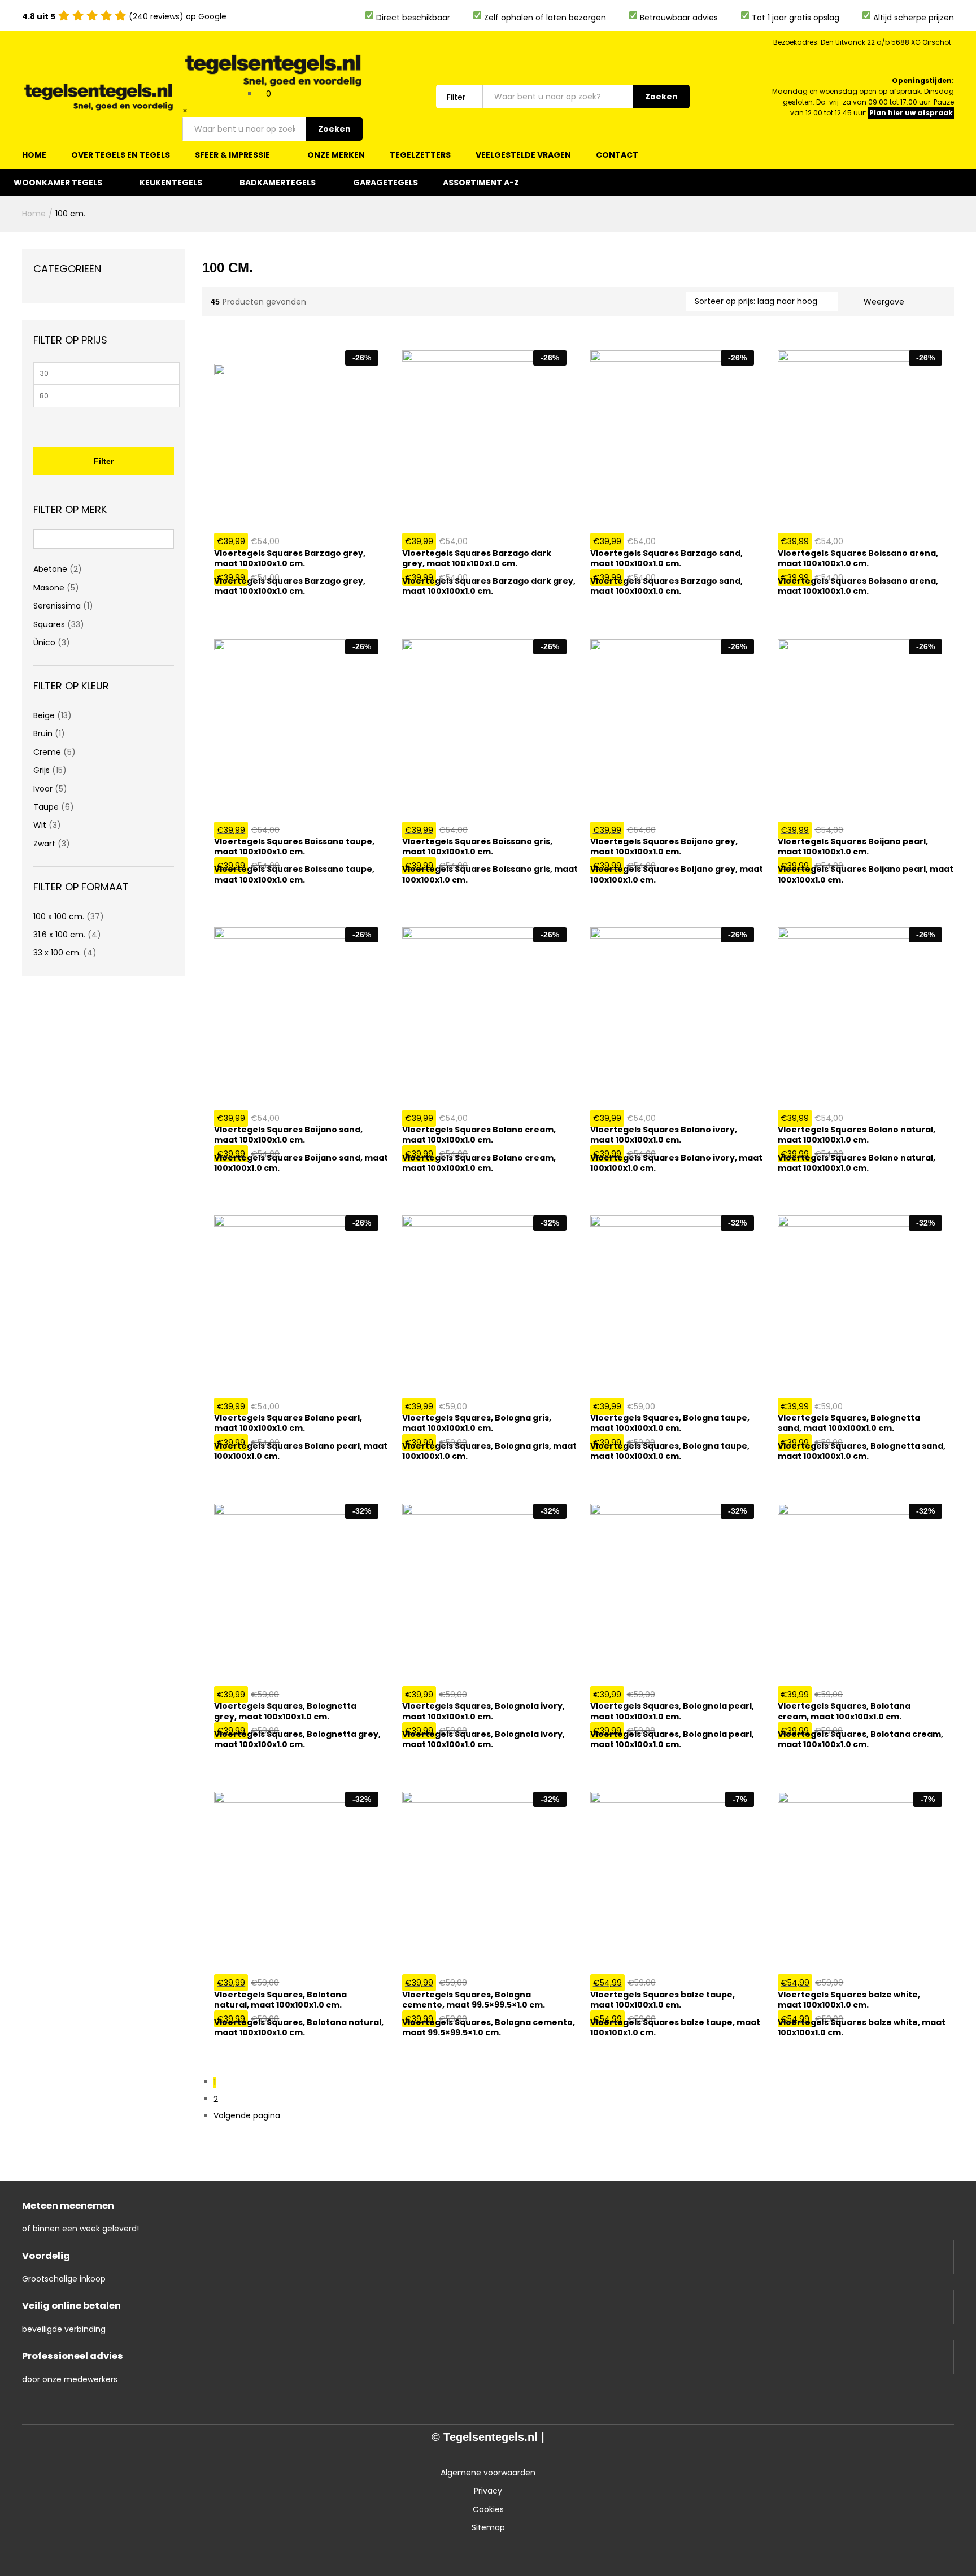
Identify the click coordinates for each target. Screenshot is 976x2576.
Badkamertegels (278, 183)
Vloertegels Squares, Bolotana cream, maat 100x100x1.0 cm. (860, 1739)
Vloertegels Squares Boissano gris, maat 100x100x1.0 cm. (490, 874)
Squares (49, 624)
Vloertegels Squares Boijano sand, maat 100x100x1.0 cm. (301, 1163)
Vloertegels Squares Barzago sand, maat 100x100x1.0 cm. (666, 586)
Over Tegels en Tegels (121, 155)
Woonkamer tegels (58, 183)
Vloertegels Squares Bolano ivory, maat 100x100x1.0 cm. (676, 1163)
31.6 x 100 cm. (59, 935)
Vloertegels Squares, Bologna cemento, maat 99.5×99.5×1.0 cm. (489, 2027)
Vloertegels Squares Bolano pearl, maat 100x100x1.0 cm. (301, 1451)
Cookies (488, 2509)
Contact (617, 155)
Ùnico (44, 642)
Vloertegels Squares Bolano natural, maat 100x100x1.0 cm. (857, 1163)
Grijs (42, 770)
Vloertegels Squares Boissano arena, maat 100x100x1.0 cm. (858, 586)
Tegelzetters (420, 155)
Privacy (488, 2491)
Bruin (43, 733)
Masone (49, 588)
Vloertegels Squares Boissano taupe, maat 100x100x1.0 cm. (294, 874)
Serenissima (57, 606)
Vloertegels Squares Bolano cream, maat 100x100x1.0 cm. (479, 1163)
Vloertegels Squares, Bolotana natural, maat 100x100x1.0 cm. (299, 2027)
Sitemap (488, 2527)
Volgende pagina (247, 2115)
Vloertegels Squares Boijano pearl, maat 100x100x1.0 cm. (866, 874)
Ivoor (43, 789)
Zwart (44, 844)
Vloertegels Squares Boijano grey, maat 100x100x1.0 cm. (677, 874)
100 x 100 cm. (59, 916)
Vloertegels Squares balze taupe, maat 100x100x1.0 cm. (675, 2027)
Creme (47, 752)
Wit (40, 825)
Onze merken (336, 155)
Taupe (46, 807)
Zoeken (334, 129)
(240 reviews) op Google (124, 16)
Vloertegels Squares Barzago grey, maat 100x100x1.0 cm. (290, 586)
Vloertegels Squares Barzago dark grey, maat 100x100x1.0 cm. (489, 586)
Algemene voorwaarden (488, 2473)
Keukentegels (171, 183)
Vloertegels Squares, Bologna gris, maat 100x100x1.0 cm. (489, 1451)
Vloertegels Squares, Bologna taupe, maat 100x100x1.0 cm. (670, 1451)
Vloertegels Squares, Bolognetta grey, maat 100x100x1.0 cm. (297, 1739)
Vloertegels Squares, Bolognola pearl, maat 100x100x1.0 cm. (672, 1739)
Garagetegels (385, 183)
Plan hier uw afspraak (911, 113)
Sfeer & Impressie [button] (232, 155)
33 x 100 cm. (57, 953)
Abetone (50, 569)
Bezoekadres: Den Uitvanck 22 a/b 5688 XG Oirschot (862, 42)
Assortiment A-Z (481, 183)
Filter (104, 461)
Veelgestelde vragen (523, 155)
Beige (44, 715)
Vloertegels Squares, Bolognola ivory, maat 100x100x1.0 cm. (483, 1739)
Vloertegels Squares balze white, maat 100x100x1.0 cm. (862, 2027)
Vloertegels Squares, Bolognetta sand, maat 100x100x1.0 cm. (862, 1451)
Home (34, 155)
